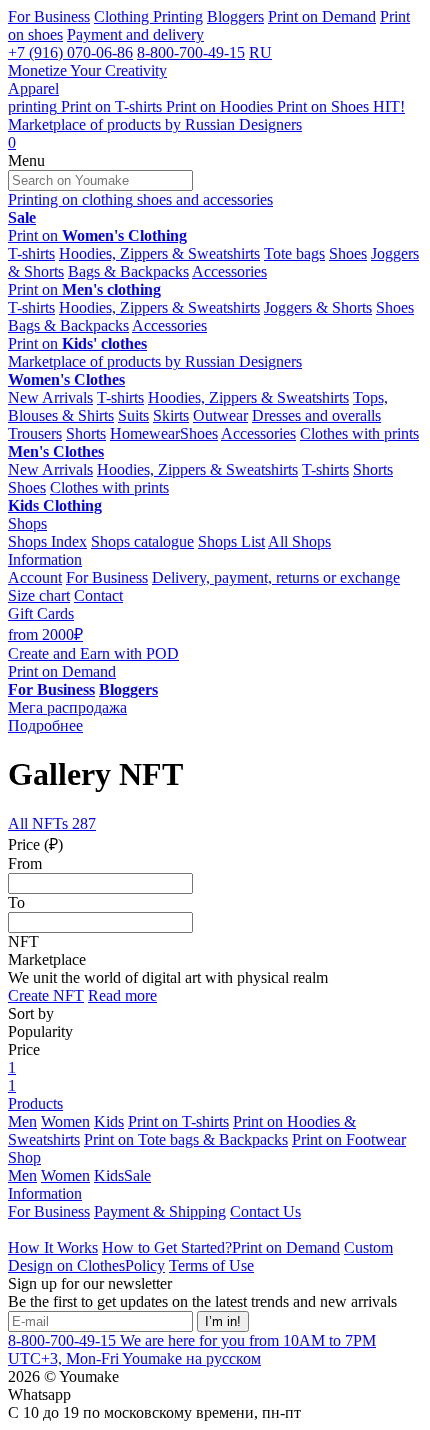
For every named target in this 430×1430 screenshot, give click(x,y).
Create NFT (46, 995)
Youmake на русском (191, 1358)
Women (65, 1121)
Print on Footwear (349, 1139)
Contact (98, 595)
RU (260, 52)
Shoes (348, 253)
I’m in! (223, 1321)
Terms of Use (211, 1265)
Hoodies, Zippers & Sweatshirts (159, 253)
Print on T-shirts (178, 1121)
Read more (122, 995)
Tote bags (294, 253)
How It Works (53, 1247)
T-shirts (31, 253)
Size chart (39, 595)
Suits (133, 415)
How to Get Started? (167, 1247)
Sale (137, 1175)
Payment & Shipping (160, 1211)
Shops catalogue (142, 541)
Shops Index (47, 541)
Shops (27, 523)
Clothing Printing (148, 16)
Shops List (231, 541)
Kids (109, 1121)
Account (35, 577)
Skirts (171, 415)
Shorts (86, 433)
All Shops (299, 541)
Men (22, 1121)
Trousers (35, 433)
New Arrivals (50, 397)
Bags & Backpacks (128, 271)
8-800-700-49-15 (191, 52)
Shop (24, 1157)
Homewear (145, 433)
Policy (145, 1265)
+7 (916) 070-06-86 (70, 52)
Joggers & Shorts (318, 307)
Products (35, 1103)
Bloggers (235, 16)
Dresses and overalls (316, 415)
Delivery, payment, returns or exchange (276, 577)
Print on (97, 235)
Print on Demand (322, 16)
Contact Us (265, 1211)
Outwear (220, 415)
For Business (49, 16)
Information (45, 559)
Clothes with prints (359, 433)
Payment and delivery (135, 34)
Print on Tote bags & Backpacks (186, 1139)
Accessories (229, 271)
